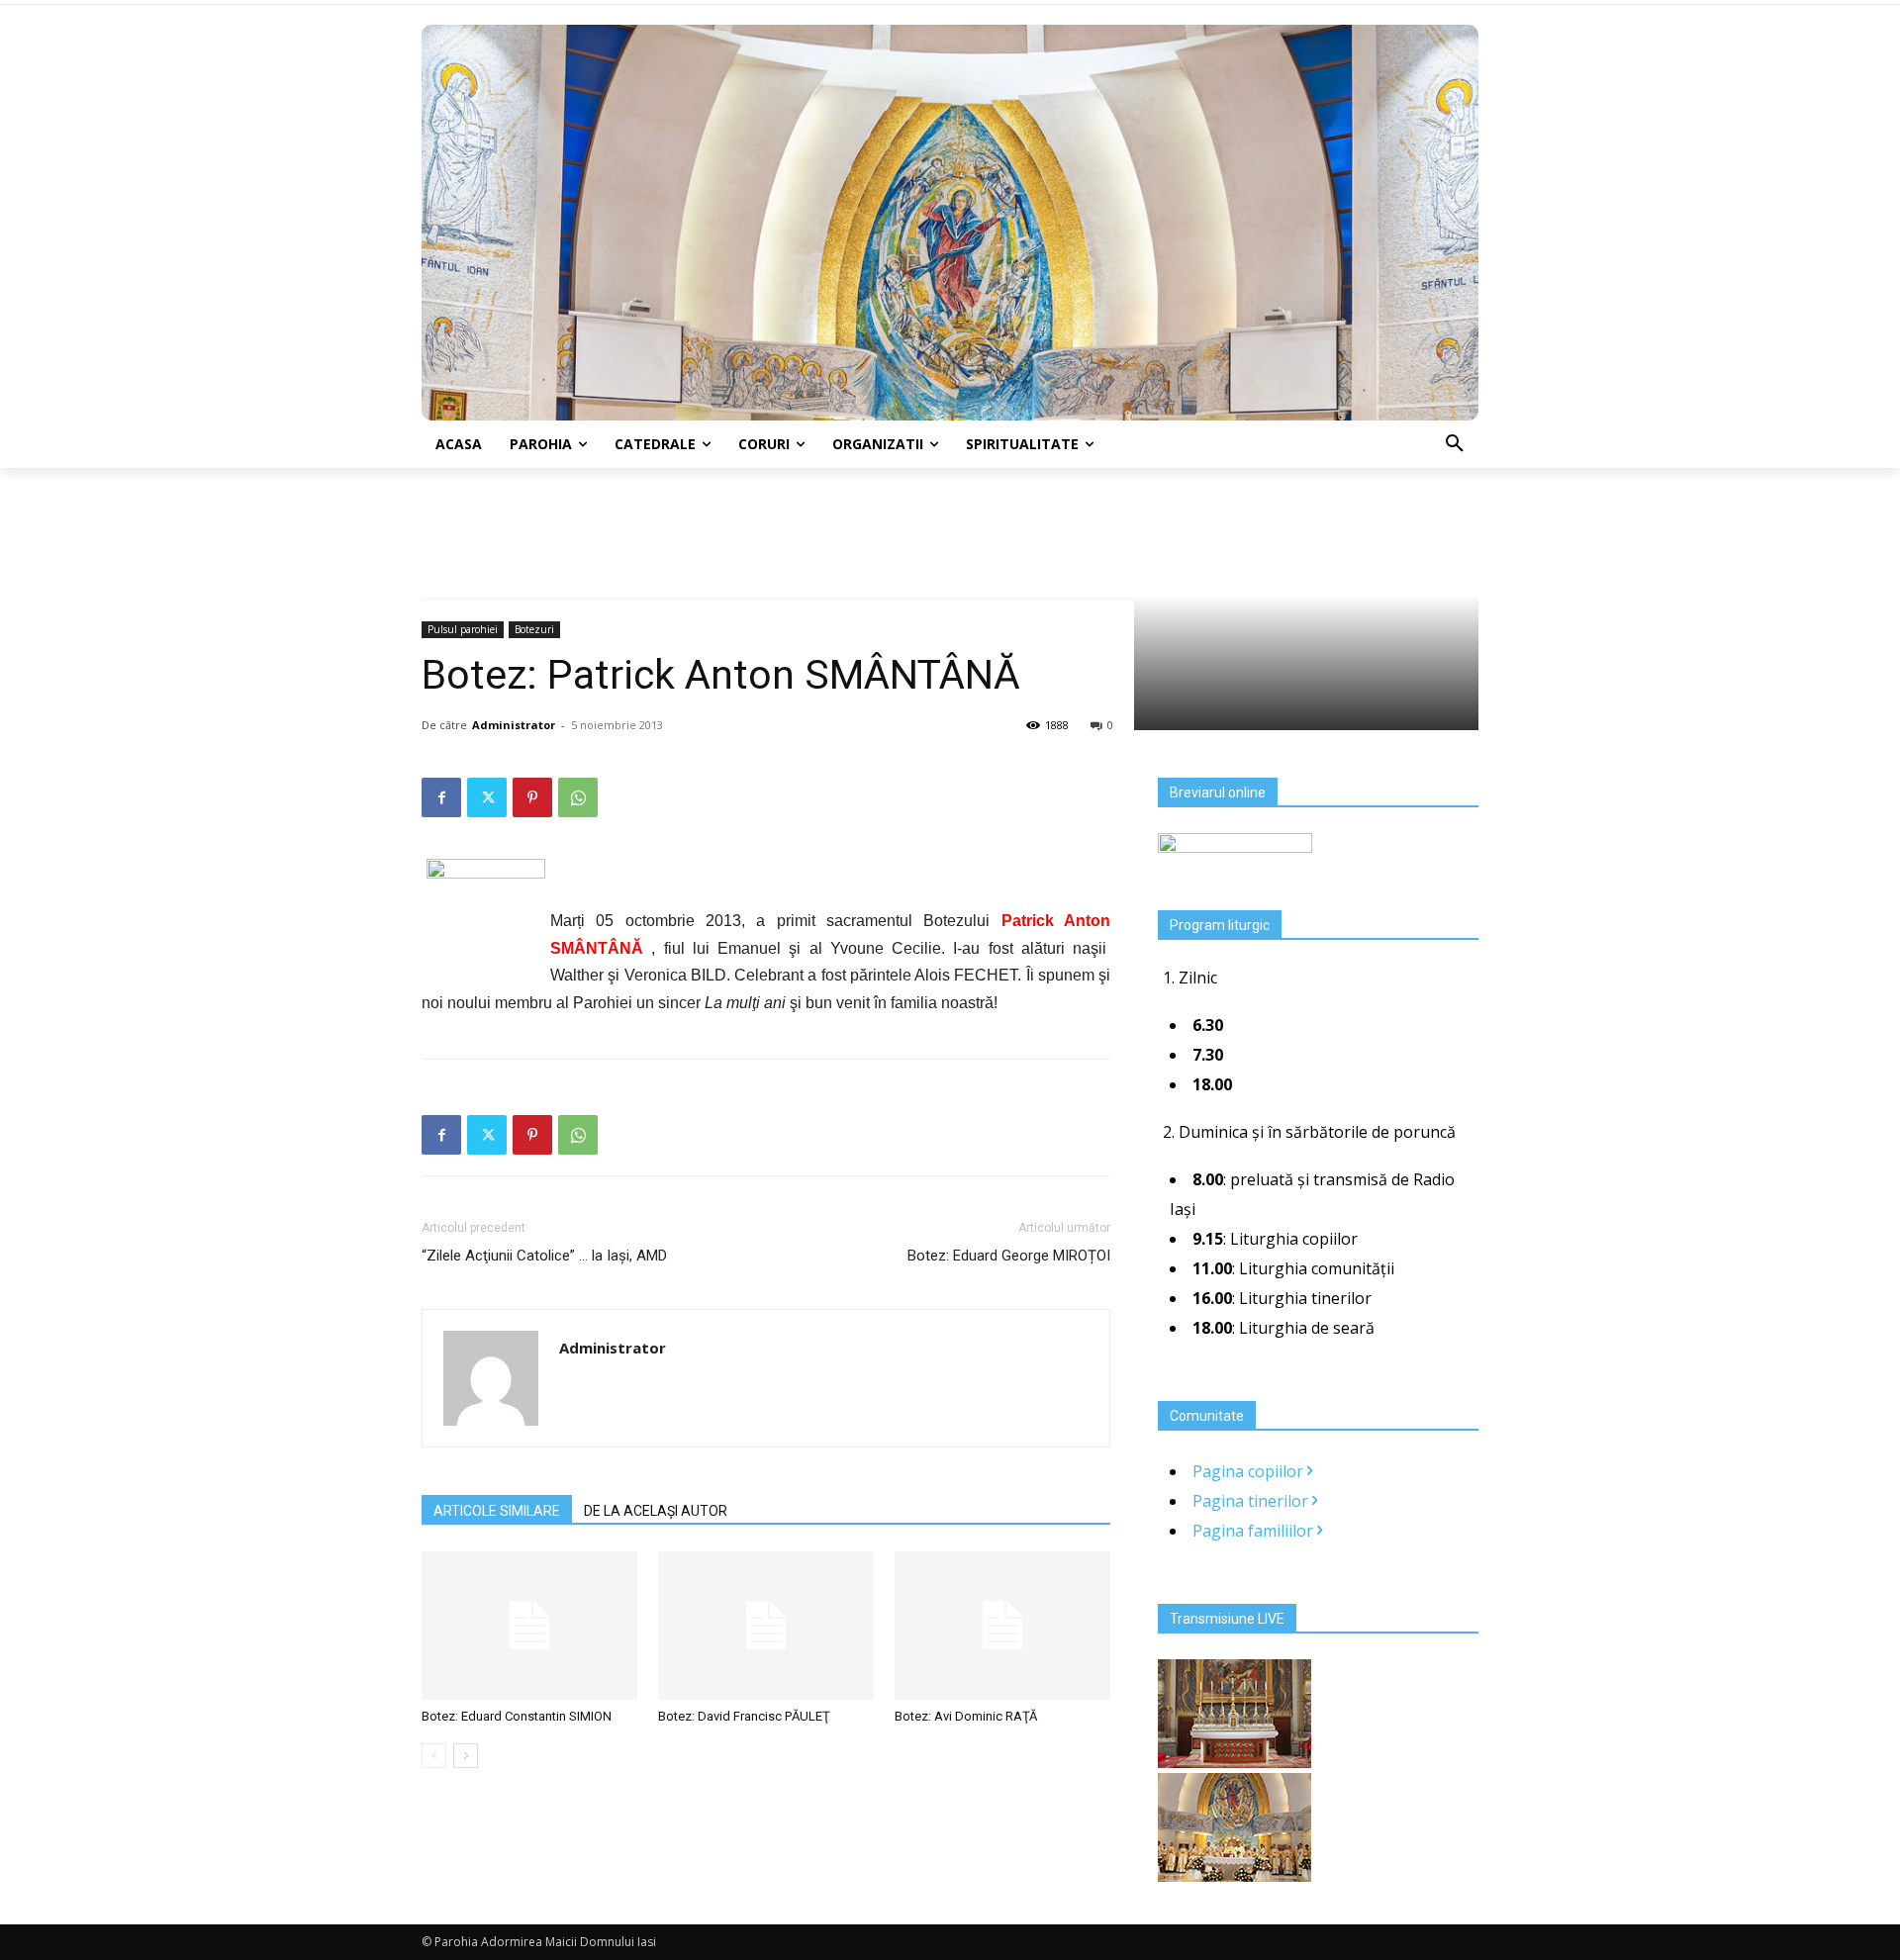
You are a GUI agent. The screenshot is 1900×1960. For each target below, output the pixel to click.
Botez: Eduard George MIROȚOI (1009, 1256)
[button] (1455, 444)
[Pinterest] (532, 797)
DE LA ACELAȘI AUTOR (656, 1511)
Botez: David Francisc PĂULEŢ (744, 1716)
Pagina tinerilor (1252, 1501)
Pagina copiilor (1250, 1471)
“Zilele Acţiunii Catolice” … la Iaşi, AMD (544, 1256)
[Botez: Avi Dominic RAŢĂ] (1002, 1626)
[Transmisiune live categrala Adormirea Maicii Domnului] (1235, 1762)
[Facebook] (441, 797)
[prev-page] (434, 1756)
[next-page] (466, 1756)
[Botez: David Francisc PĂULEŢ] (766, 1626)
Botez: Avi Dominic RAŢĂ (966, 1716)
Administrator (514, 725)
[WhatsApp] (578, 797)
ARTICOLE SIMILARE (497, 1511)
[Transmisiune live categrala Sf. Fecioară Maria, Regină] (1235, 1876)
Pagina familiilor (1255, 1531)
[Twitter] (487, 797)
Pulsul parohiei (463, 629)
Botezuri (534, 629)
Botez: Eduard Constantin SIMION (517, 1716)
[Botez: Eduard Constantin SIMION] (529, 1626)
